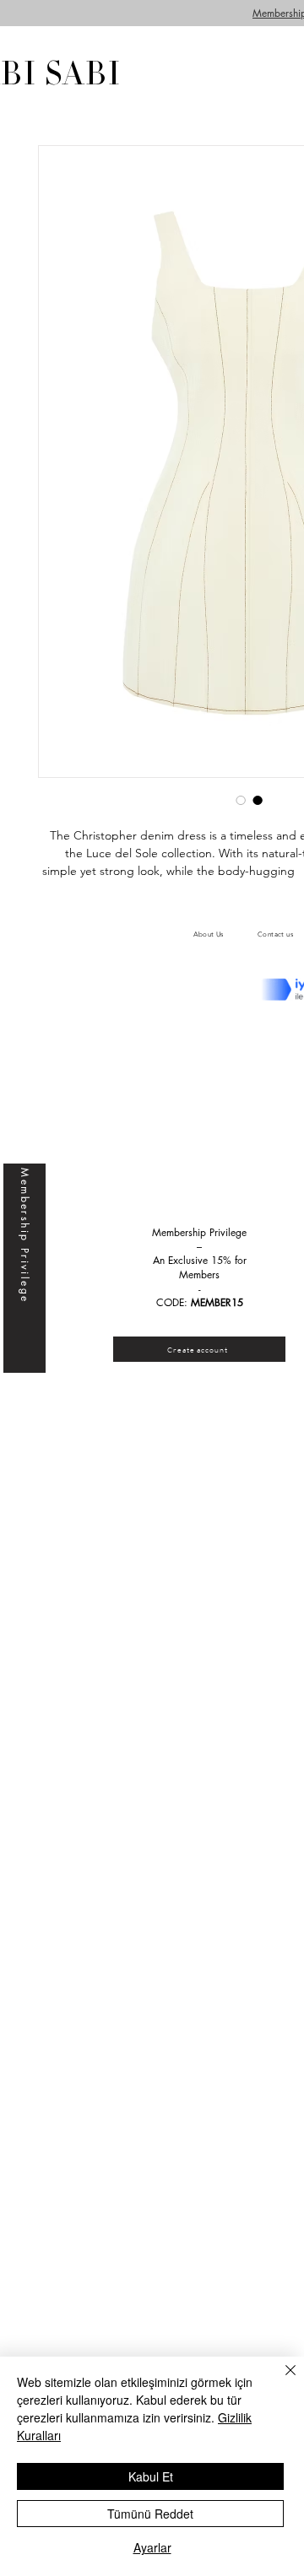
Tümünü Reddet (150, 2514)
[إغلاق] (280, 2380)
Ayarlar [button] (152, 2547)
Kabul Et (151, 2476)
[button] (199, 1349)
